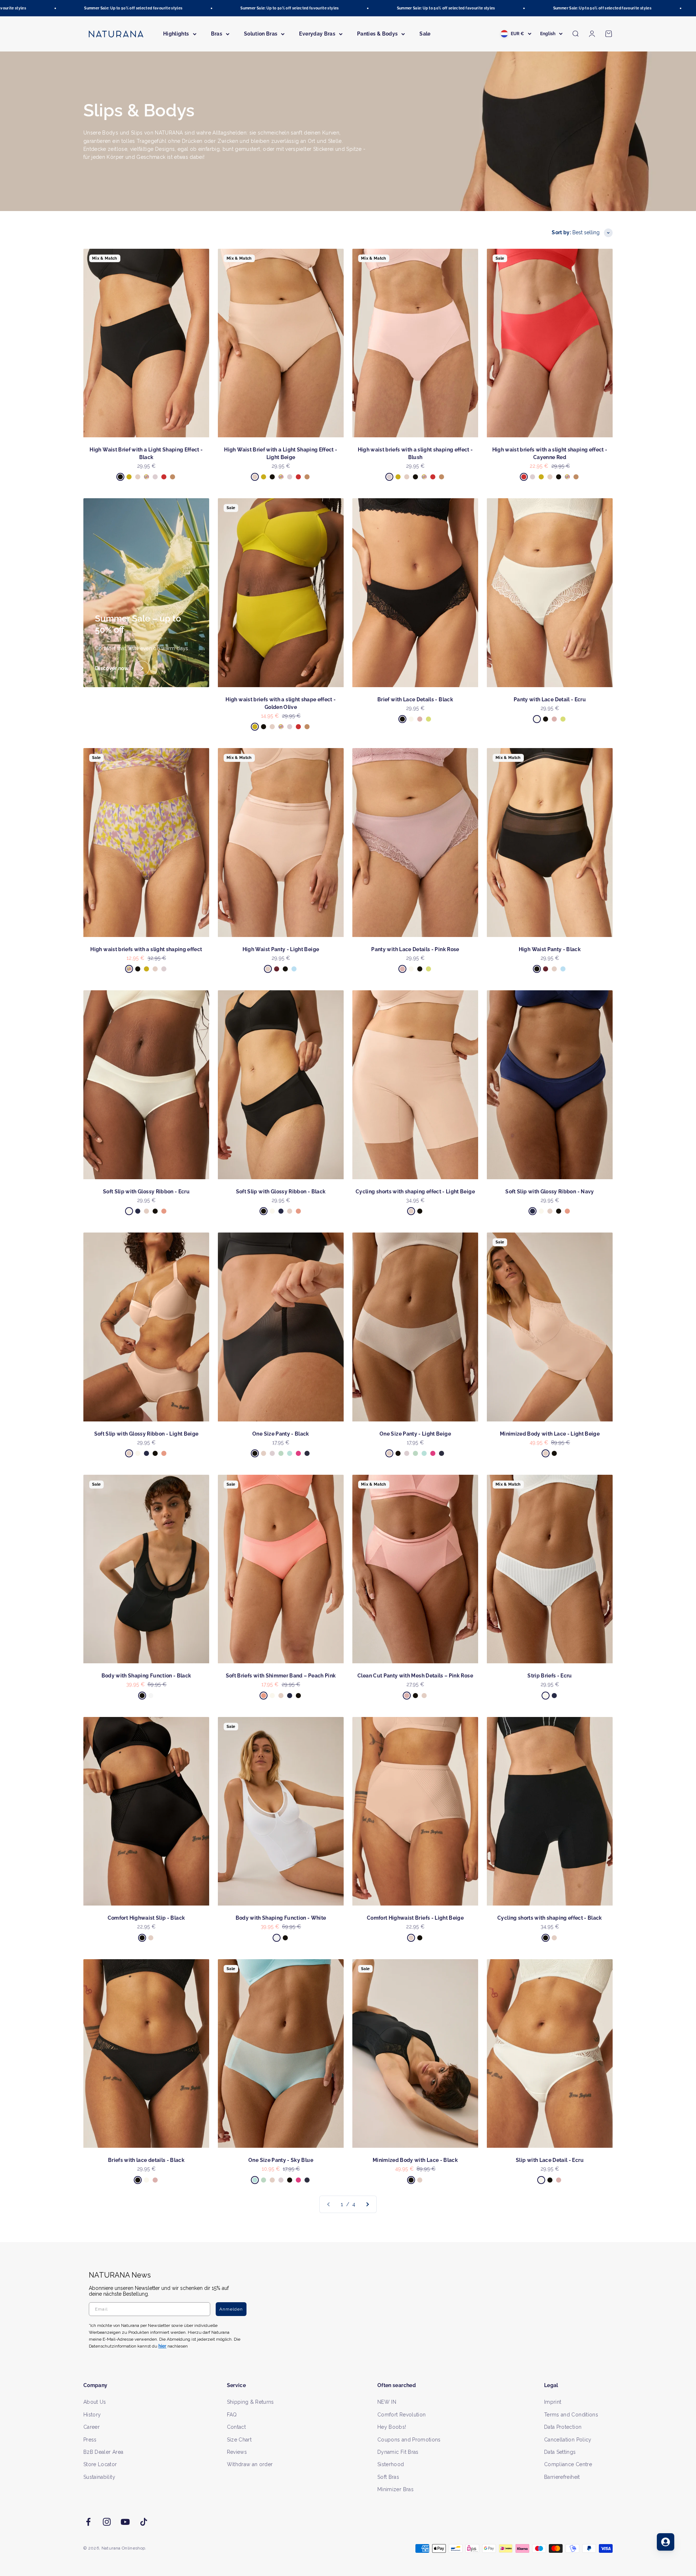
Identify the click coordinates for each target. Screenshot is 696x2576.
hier (434, 1358)
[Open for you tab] (666, 2542)
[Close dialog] (481, 1211)
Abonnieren (419, 1311)
